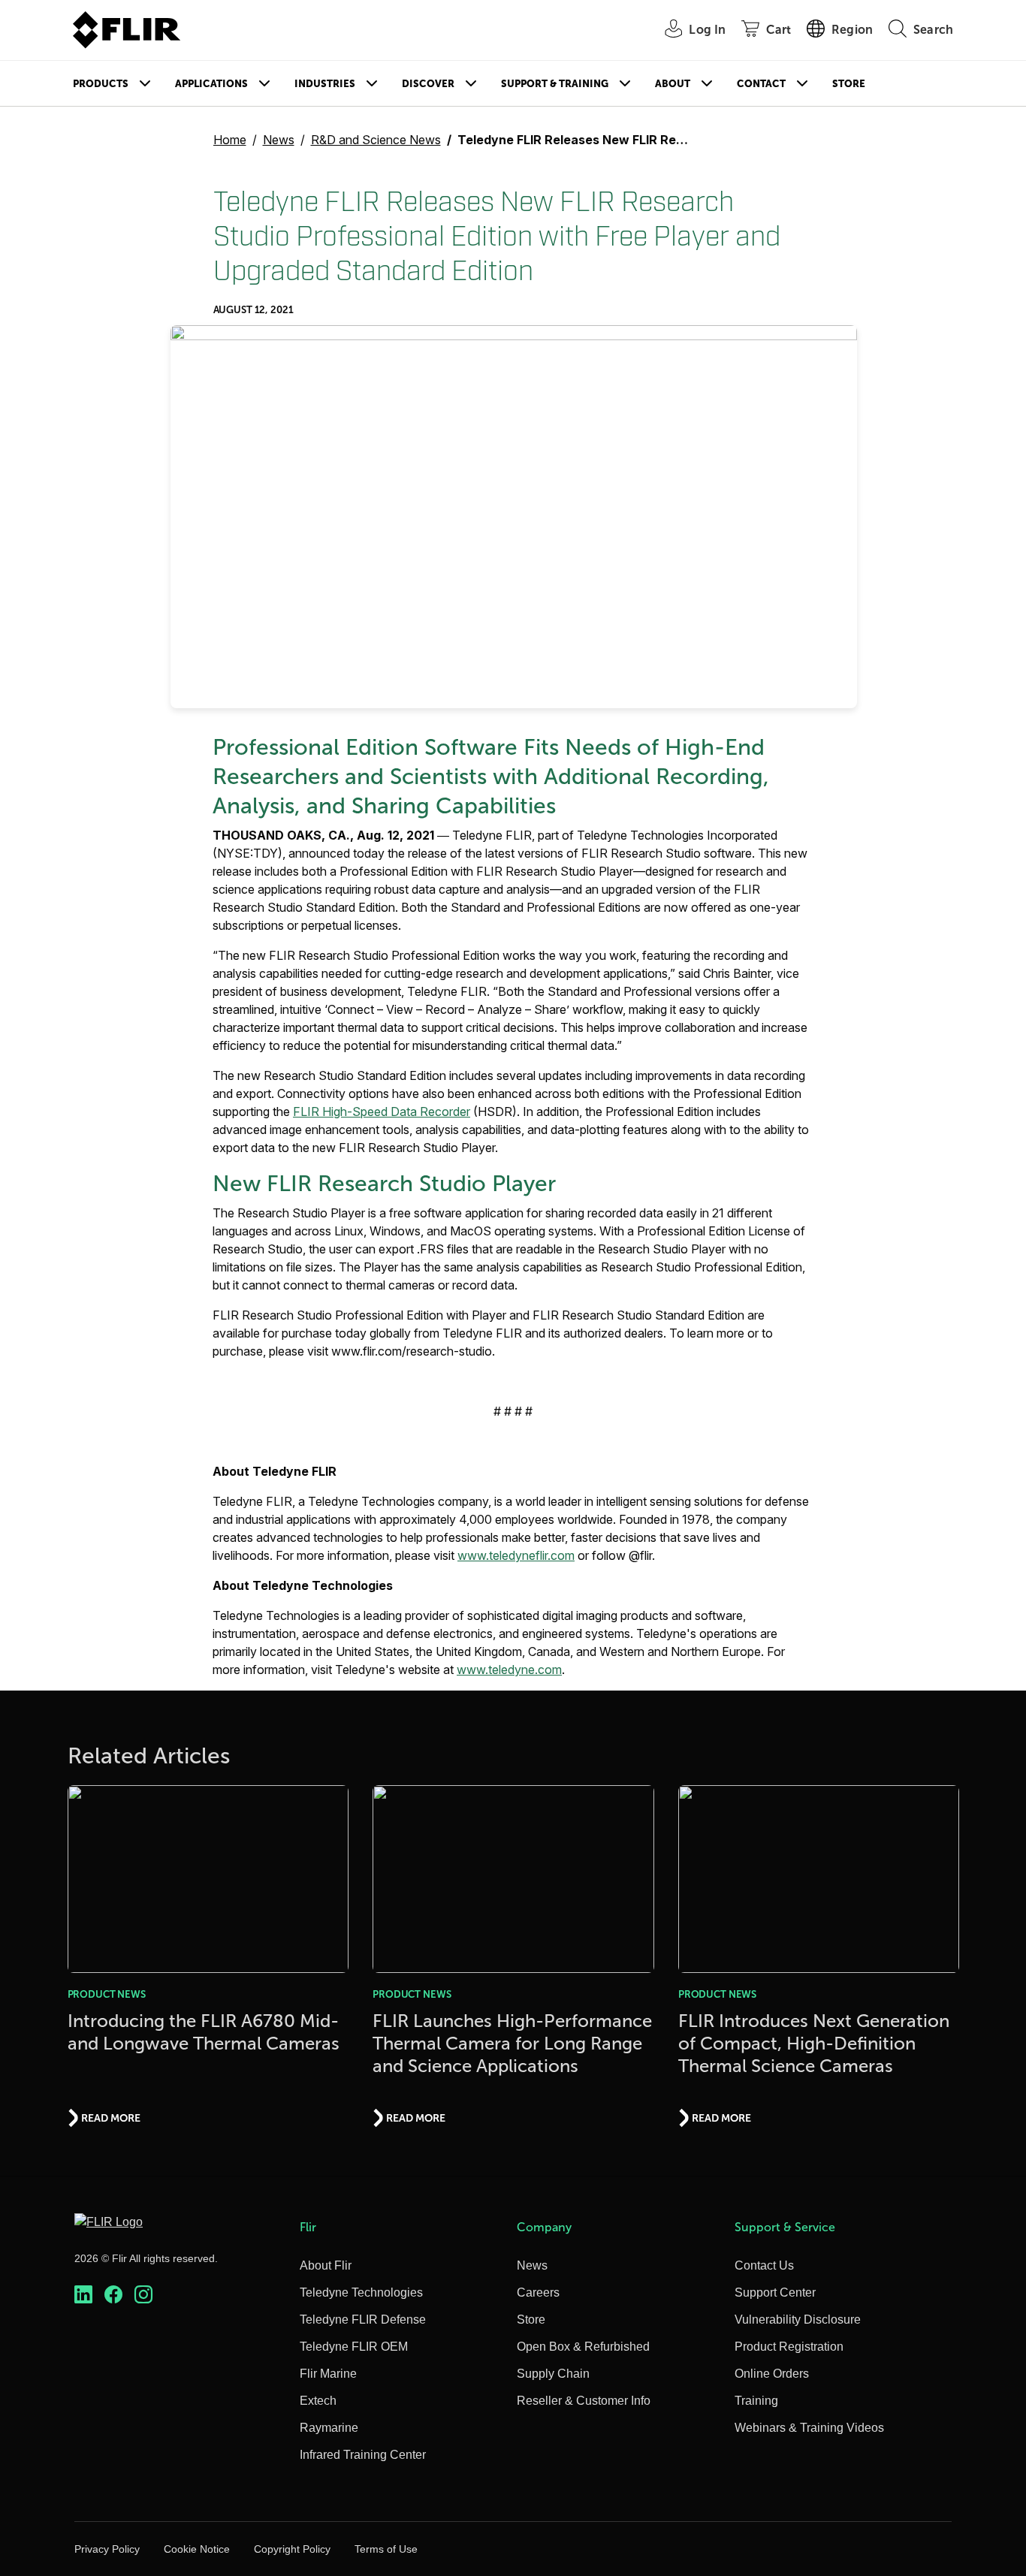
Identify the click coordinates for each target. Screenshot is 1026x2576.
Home (230, 140)
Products (101, 84)
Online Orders (772, 2374)
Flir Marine (328, 2374)
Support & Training (555, 84)
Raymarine (329, 2428)
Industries (325, 84)
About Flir (326, 2265)
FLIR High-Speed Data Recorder (382, 1112)
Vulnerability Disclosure (798, 2320)
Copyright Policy (292, 2549)
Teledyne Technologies (361, 2292)
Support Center (775, 2292)
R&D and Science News (376, 140)
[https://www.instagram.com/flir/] (143, 2295)
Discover (428, 84)
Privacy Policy (107, 2549)
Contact (761, 84)
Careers (538, 2292)
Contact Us (764, 2265)
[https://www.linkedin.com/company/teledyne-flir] (83, 2295)
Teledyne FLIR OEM (354, 2347)
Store (849, 84)
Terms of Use (386, 2549)
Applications (211, 84)
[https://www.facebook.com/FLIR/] (113, 2295)
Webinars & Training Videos (809, 2428)
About (673, 84)
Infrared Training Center (363, 2455)
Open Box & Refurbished (583, 2347)
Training (756, 2401)
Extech (318, 2401)
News (279, 140)
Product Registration (789, 2347)
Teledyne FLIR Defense (363, 2320)
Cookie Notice (197, 2549)
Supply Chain (553, 2374)
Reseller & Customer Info (584, 2401)
